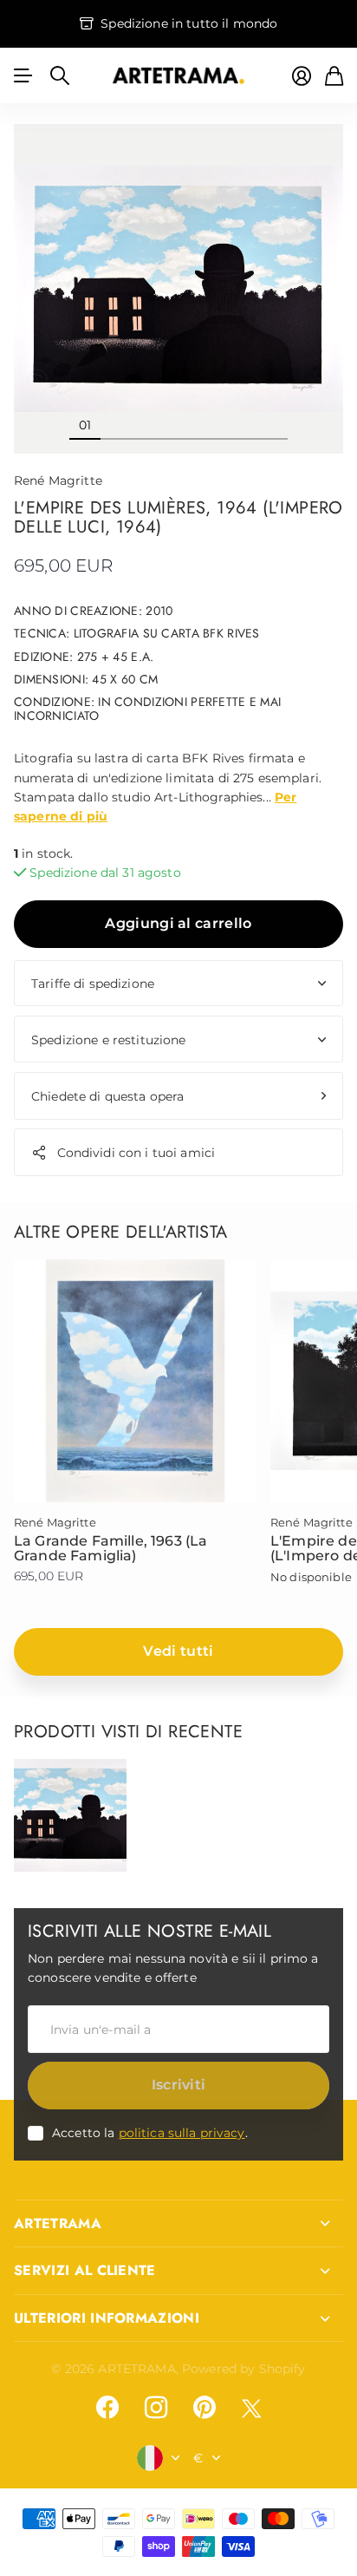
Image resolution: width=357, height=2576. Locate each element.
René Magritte (58, 481)
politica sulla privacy (182, 2133)
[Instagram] (156, 2408)
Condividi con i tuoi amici (136, 1153)
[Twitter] (251, 2408)
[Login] (302, 76)
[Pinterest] (204, 2408)
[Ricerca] (60, 75)
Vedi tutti (178, 1651)
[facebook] (107, 2408)
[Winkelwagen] (334, 76)
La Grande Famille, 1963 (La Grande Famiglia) (110, 1549)
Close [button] (178, 2224)
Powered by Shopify (244, 2369)
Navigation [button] (23, 75)
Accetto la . (150, 2133)
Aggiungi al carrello (178, 923)
